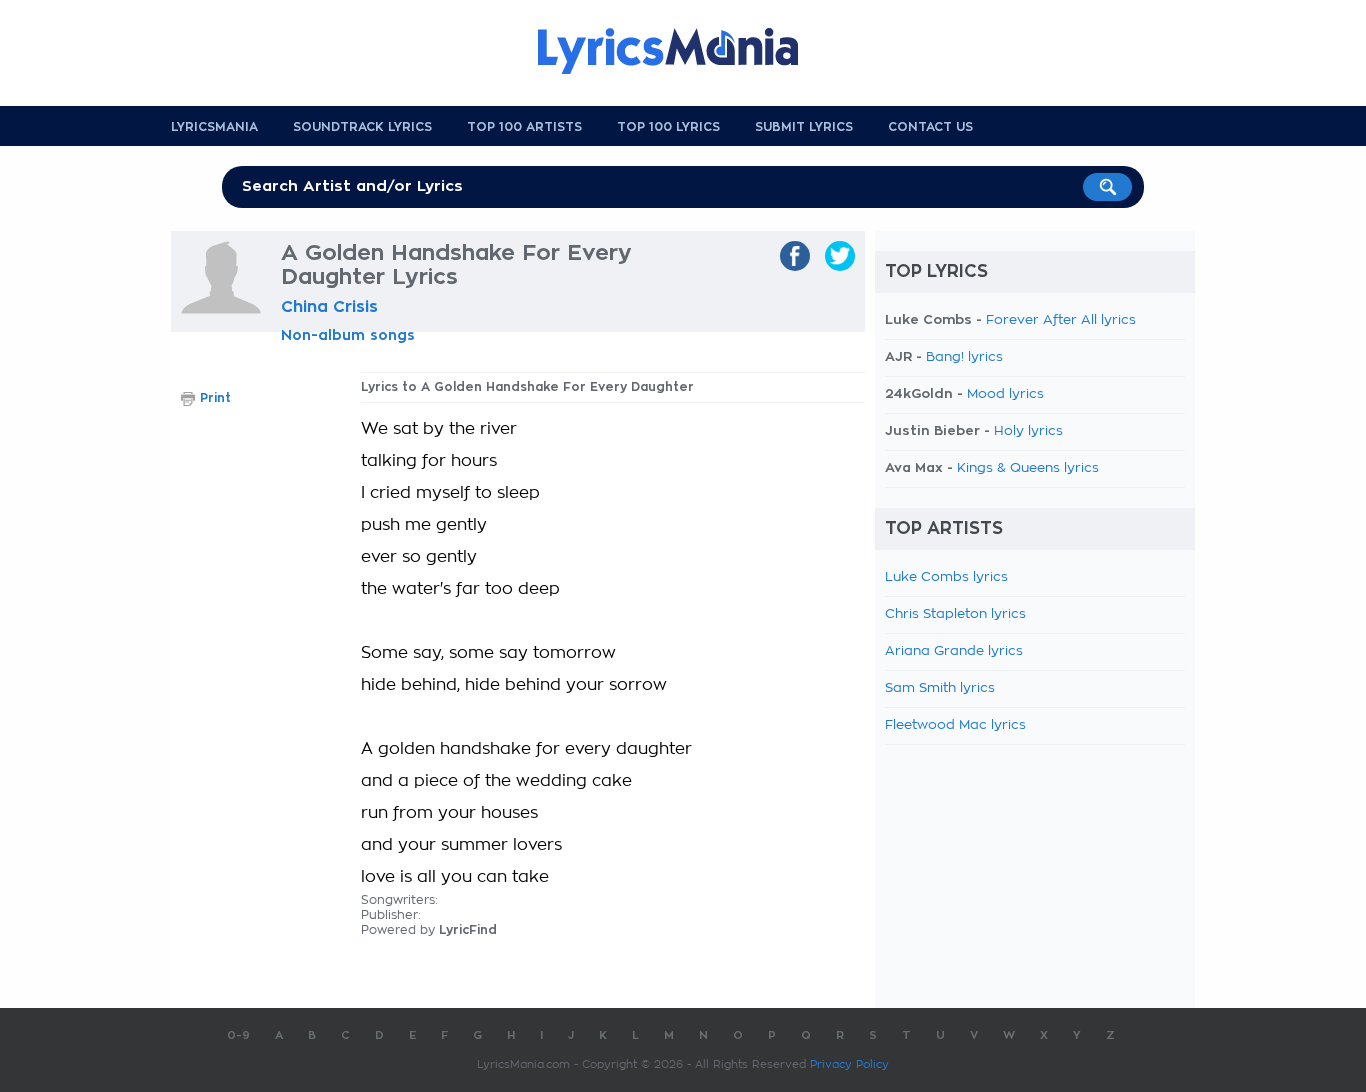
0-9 (238, 1035)
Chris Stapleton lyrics (955, 614)
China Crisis (329, 307)
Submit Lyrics (804, 127)
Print (215, 398)
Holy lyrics (1028, 431)
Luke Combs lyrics (946, 577)
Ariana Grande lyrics (954, 651)
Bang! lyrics (964, 357)
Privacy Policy (849, 1064)
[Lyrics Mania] (683, 51)
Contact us (930, 127)
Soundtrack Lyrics (362, 127)
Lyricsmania (214, 127)
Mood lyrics (1005, 394)
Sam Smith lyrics (940, 688)
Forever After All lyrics (1061, 320)
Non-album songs (348, 335)
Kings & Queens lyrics (1028, 468)
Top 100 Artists (524, 127)
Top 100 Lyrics (668, 127)
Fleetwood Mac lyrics (955, 725)
